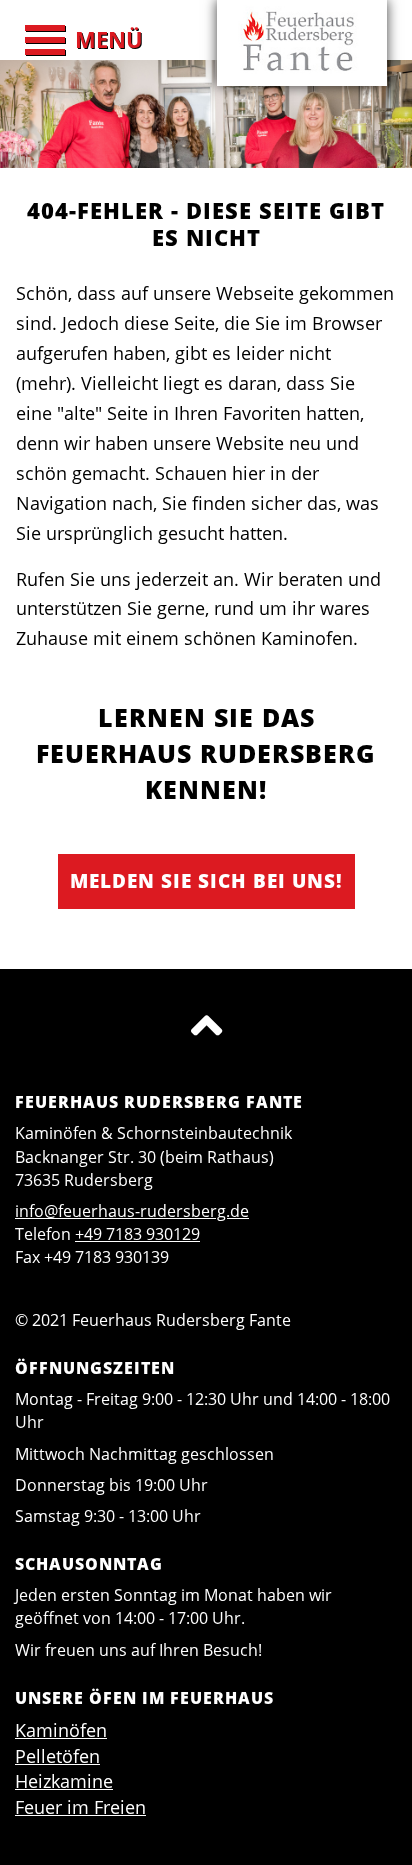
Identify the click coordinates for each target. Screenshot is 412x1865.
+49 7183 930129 (137, 1234)
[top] (206, 1025)
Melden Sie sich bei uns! (206, 880)
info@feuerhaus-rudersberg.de (132, 1211)
